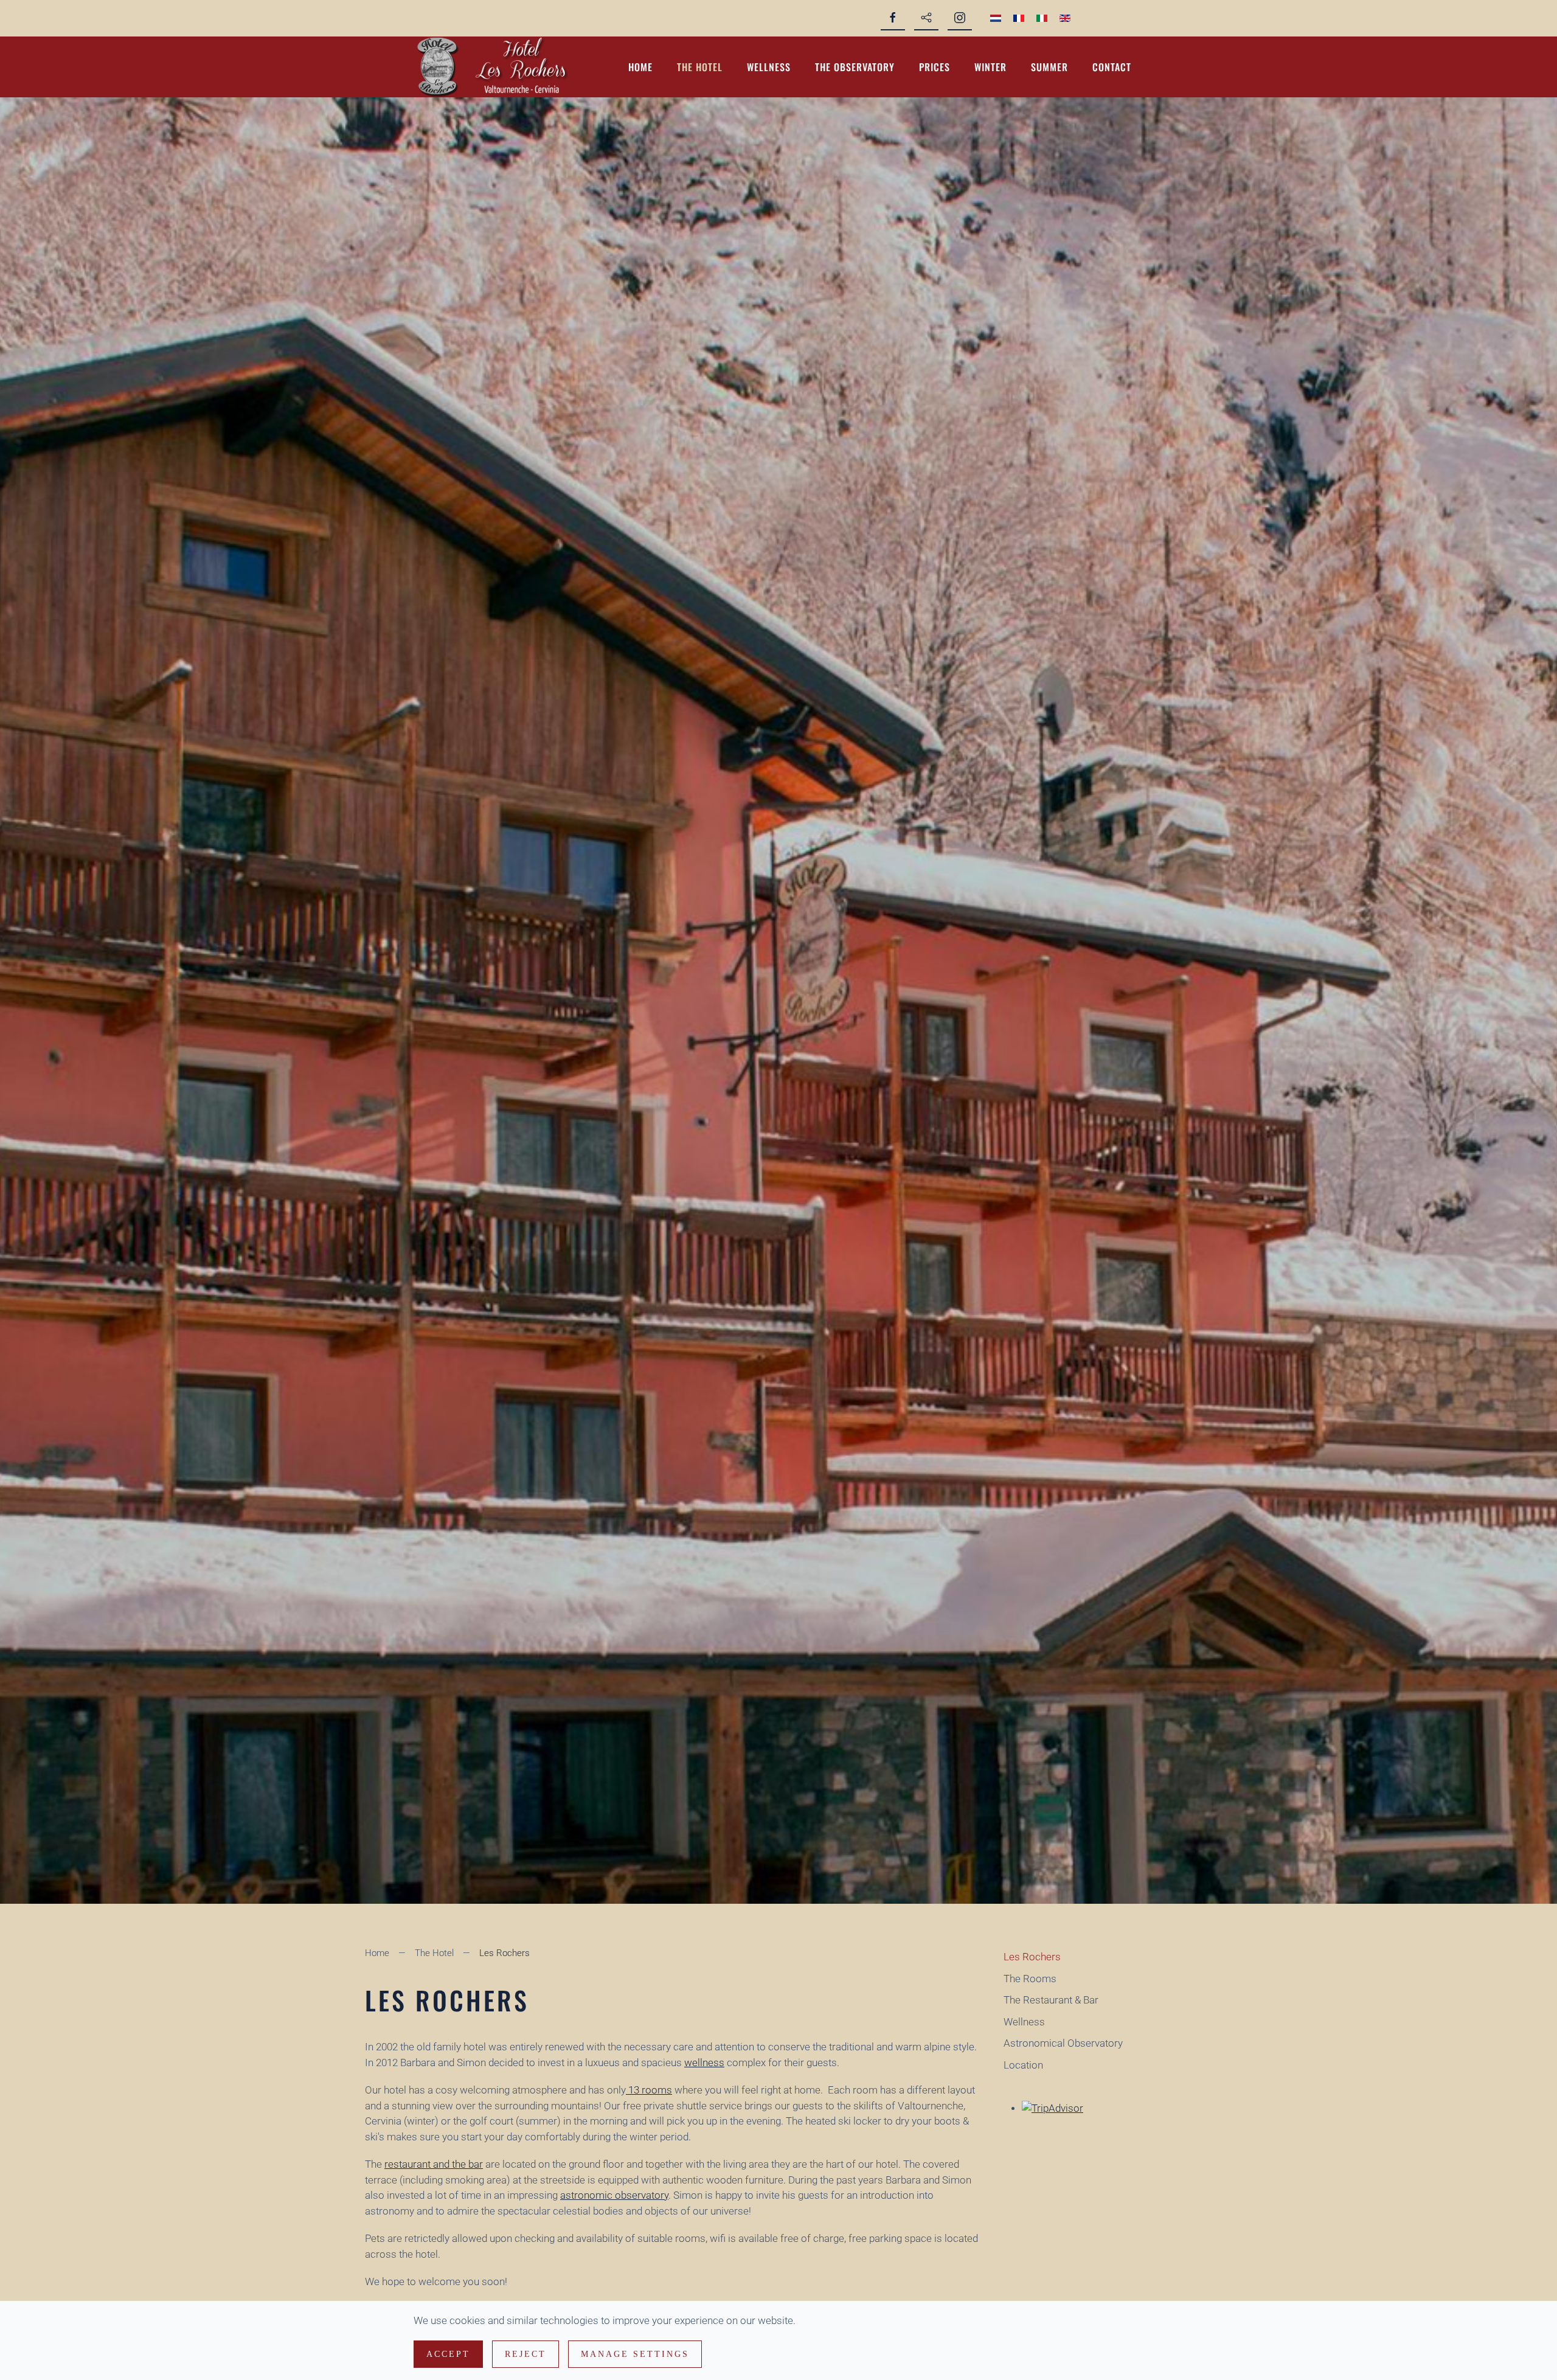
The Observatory (855, 67)
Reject (525, 2354)
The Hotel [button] (700, 67)
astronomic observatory (614, 2195)
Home (640, 67)
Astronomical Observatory (1063, 2043)
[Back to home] (502, 67)
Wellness (769, 67)
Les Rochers (1032, 1957)
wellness (704, 2063)
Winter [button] (990, 67)
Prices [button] (935, 67)
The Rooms (1030, 1979)
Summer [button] (1049, 67)
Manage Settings (635, 2354)
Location (1023, 2065)
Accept (448, 2354)
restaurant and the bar (434, 2164)
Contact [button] (1112, 67)
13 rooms (649, 2090)
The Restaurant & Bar (1051, 2000)
